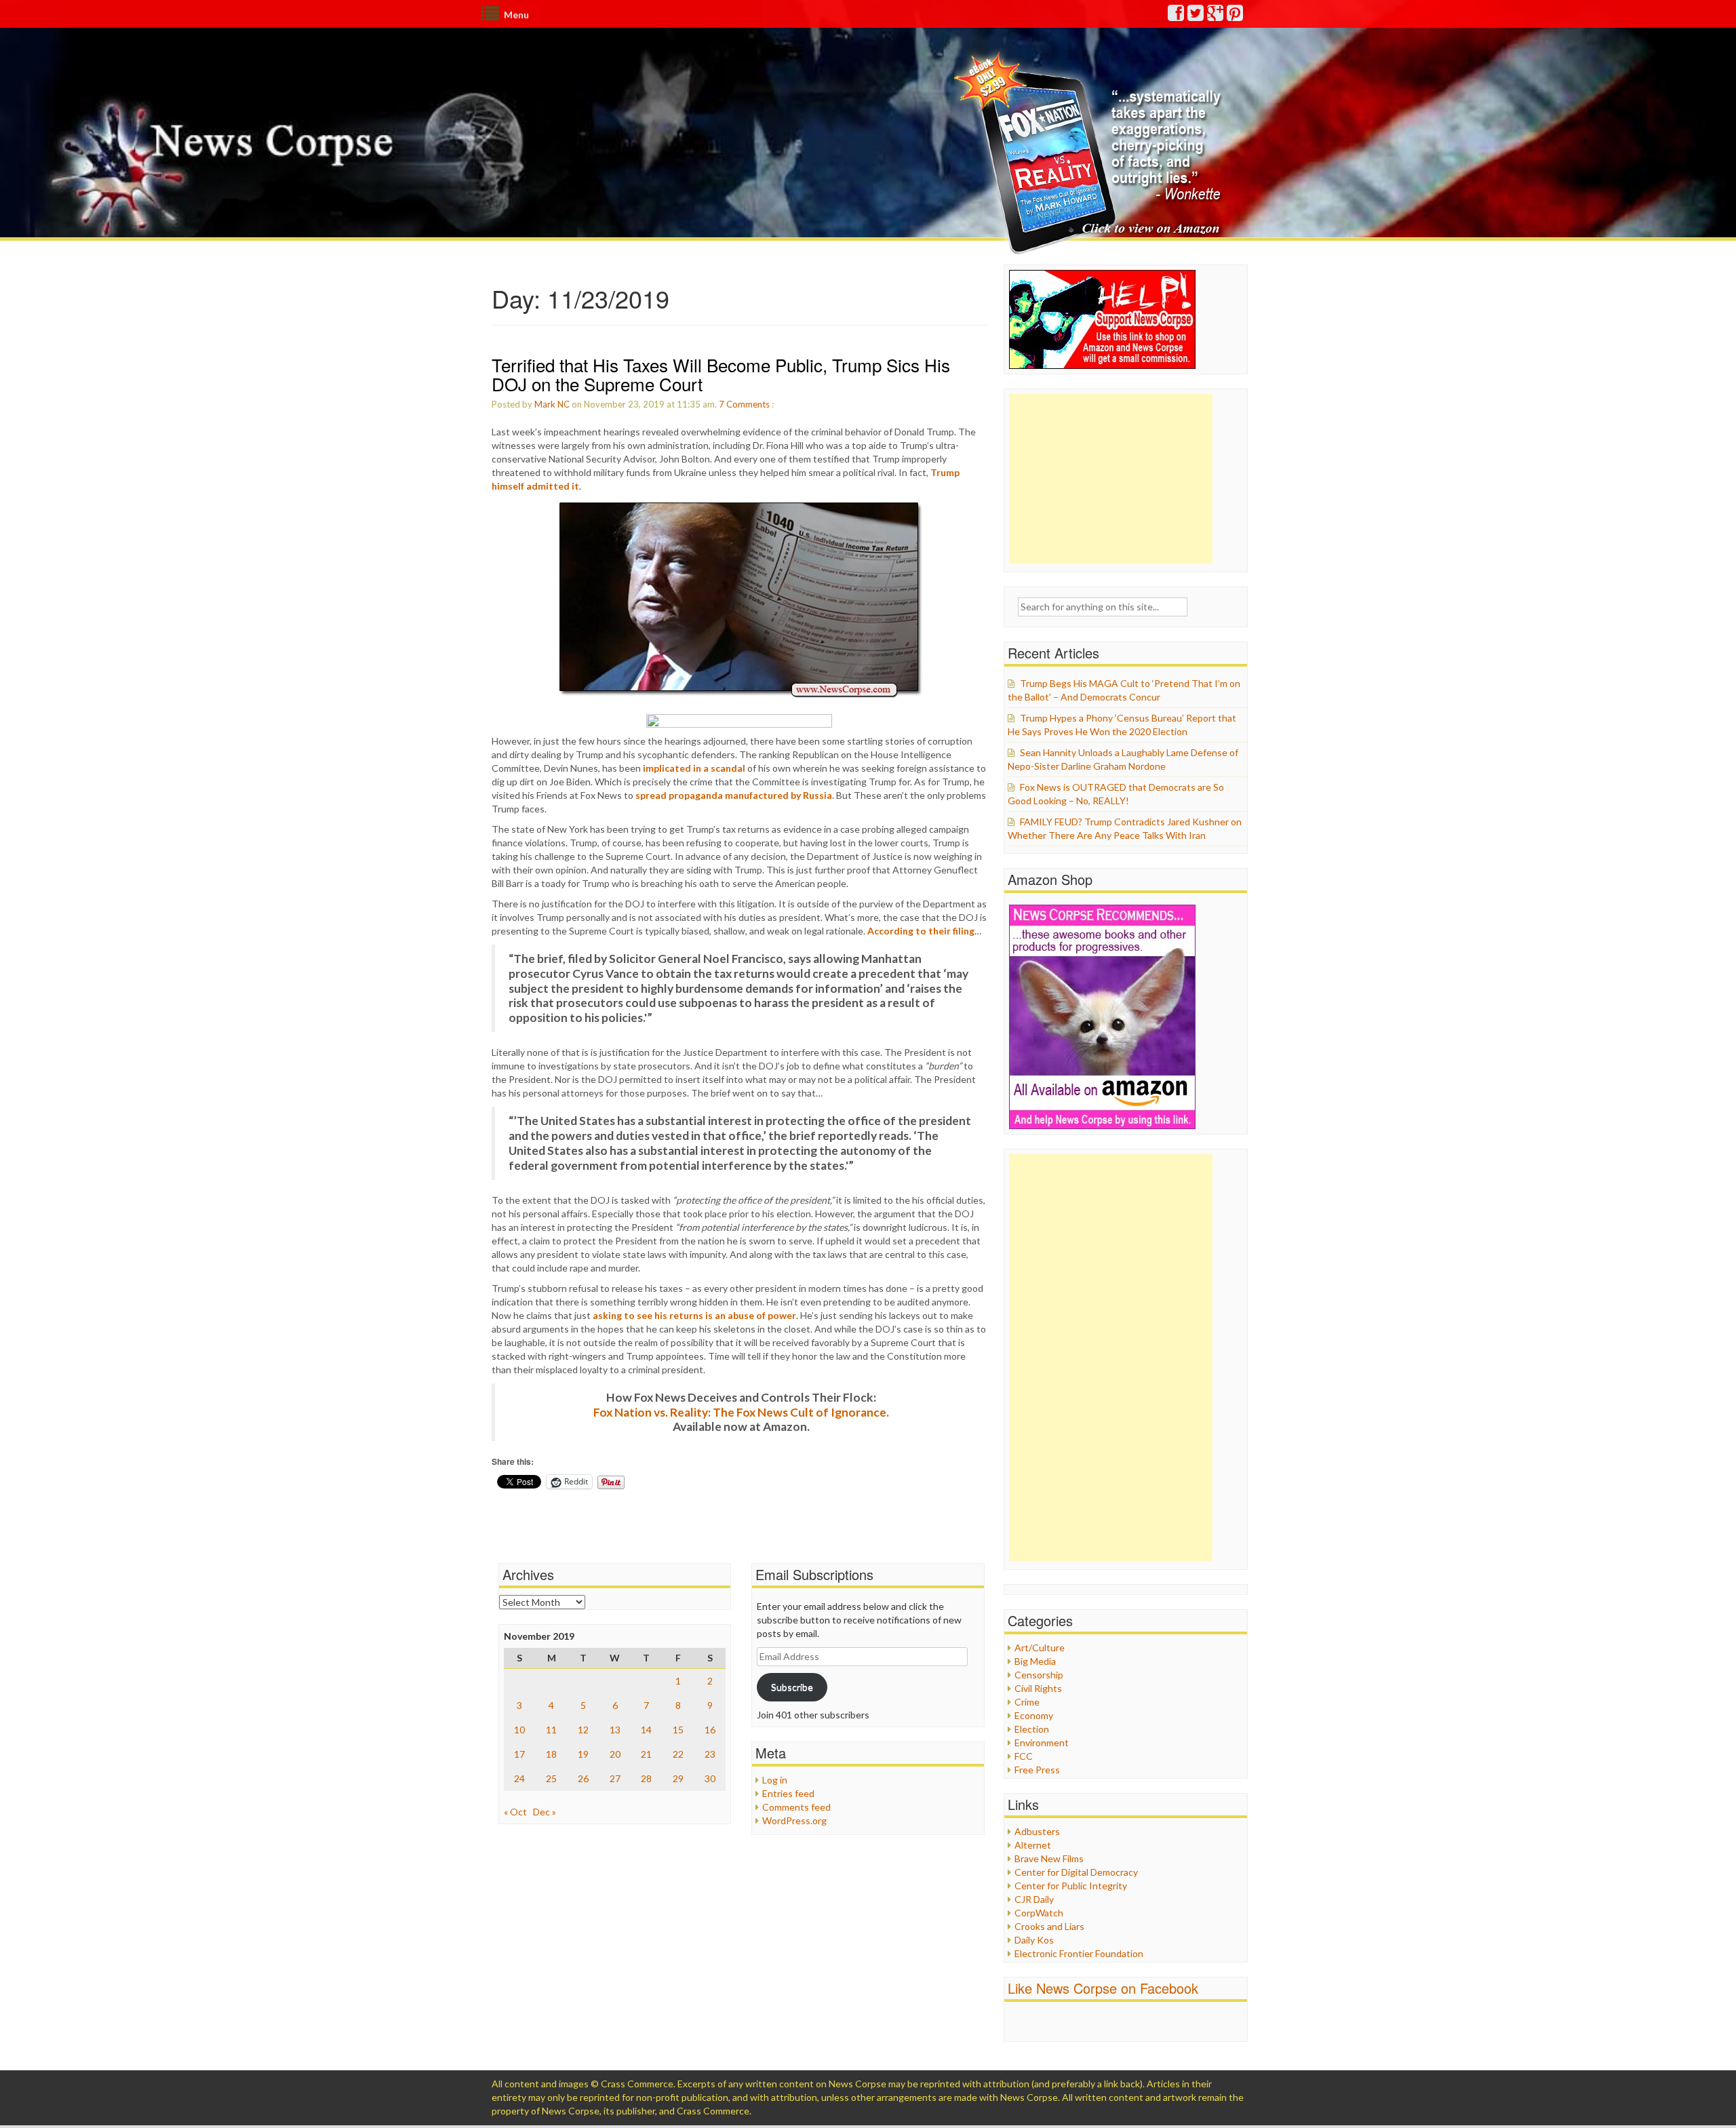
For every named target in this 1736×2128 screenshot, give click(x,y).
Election (1032, 1729)
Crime (1027, 1702)
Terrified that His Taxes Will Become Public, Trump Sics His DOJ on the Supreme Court (721, 374)
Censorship (1039, 1675)
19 (583, 1754)
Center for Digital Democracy (1076, 1872)
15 (678, 1730)
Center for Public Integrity (1071, 1886)
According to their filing (921, 931)
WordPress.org (794, 1820)
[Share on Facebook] (739, 721)
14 (646, 1730)
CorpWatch (1039, 1913)
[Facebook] (1177, 16)
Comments (748, 404)
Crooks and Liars (1049, 1926)
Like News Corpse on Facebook (1103, 1988)
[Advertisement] (1111, 479)
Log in (775, 1780)
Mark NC (552, 404)
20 (615, 1754)
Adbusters (1037, 1831)
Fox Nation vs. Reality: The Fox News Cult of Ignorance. (741, 1412)
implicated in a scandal (694, 768)
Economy (1034, 1715)
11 (551, 1730)
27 (615, 1778)
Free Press (1037, 1770)
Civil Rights (1038, 1688)
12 (583, 1730)
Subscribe (792, 1687)
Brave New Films (1049, 1858)
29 (678, 1778)
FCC (1024, 1756)
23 (710, 1754)
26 (583, 1778)
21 (646, 1754)
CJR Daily (1034, 1899)
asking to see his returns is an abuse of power (694, 1315)
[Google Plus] (1216, 16)
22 (678, 1754)
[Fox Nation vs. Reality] (1091, 152)
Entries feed (788, 1793)
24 (519, 1778)
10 (519, 1730)
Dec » (545, 1812)
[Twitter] (1196, 16)
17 (519, 1754)
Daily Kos (1034, 1940)
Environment (1042, 1742)
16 (710, 1730)
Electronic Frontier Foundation (1079, 1953)
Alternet (1033, 1845)
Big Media (1035, 1661)
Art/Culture (1040, 1648)
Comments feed (796, 1807)
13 (615, 1730)
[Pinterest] (1236, 16)
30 (710, 1778)
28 (646, 1778)
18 (551, 1754)
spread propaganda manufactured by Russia (734, 795)
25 (551, 1778)
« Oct (515, 1812)
